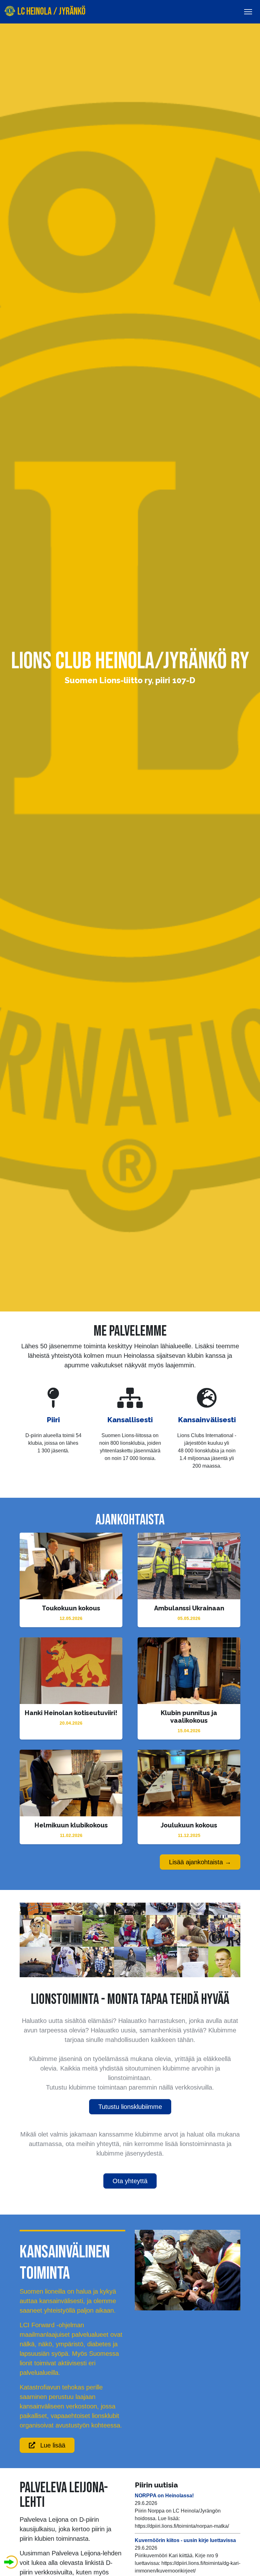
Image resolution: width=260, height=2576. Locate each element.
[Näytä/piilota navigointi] (248, 12)
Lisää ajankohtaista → (200, 1862)
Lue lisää (53, 2445)
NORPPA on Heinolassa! (164, 2496)
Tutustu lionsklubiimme (130, 2107)
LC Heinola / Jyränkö (51, 12)
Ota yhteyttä (130, 2181)
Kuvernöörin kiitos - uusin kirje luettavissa (185, 2540)
